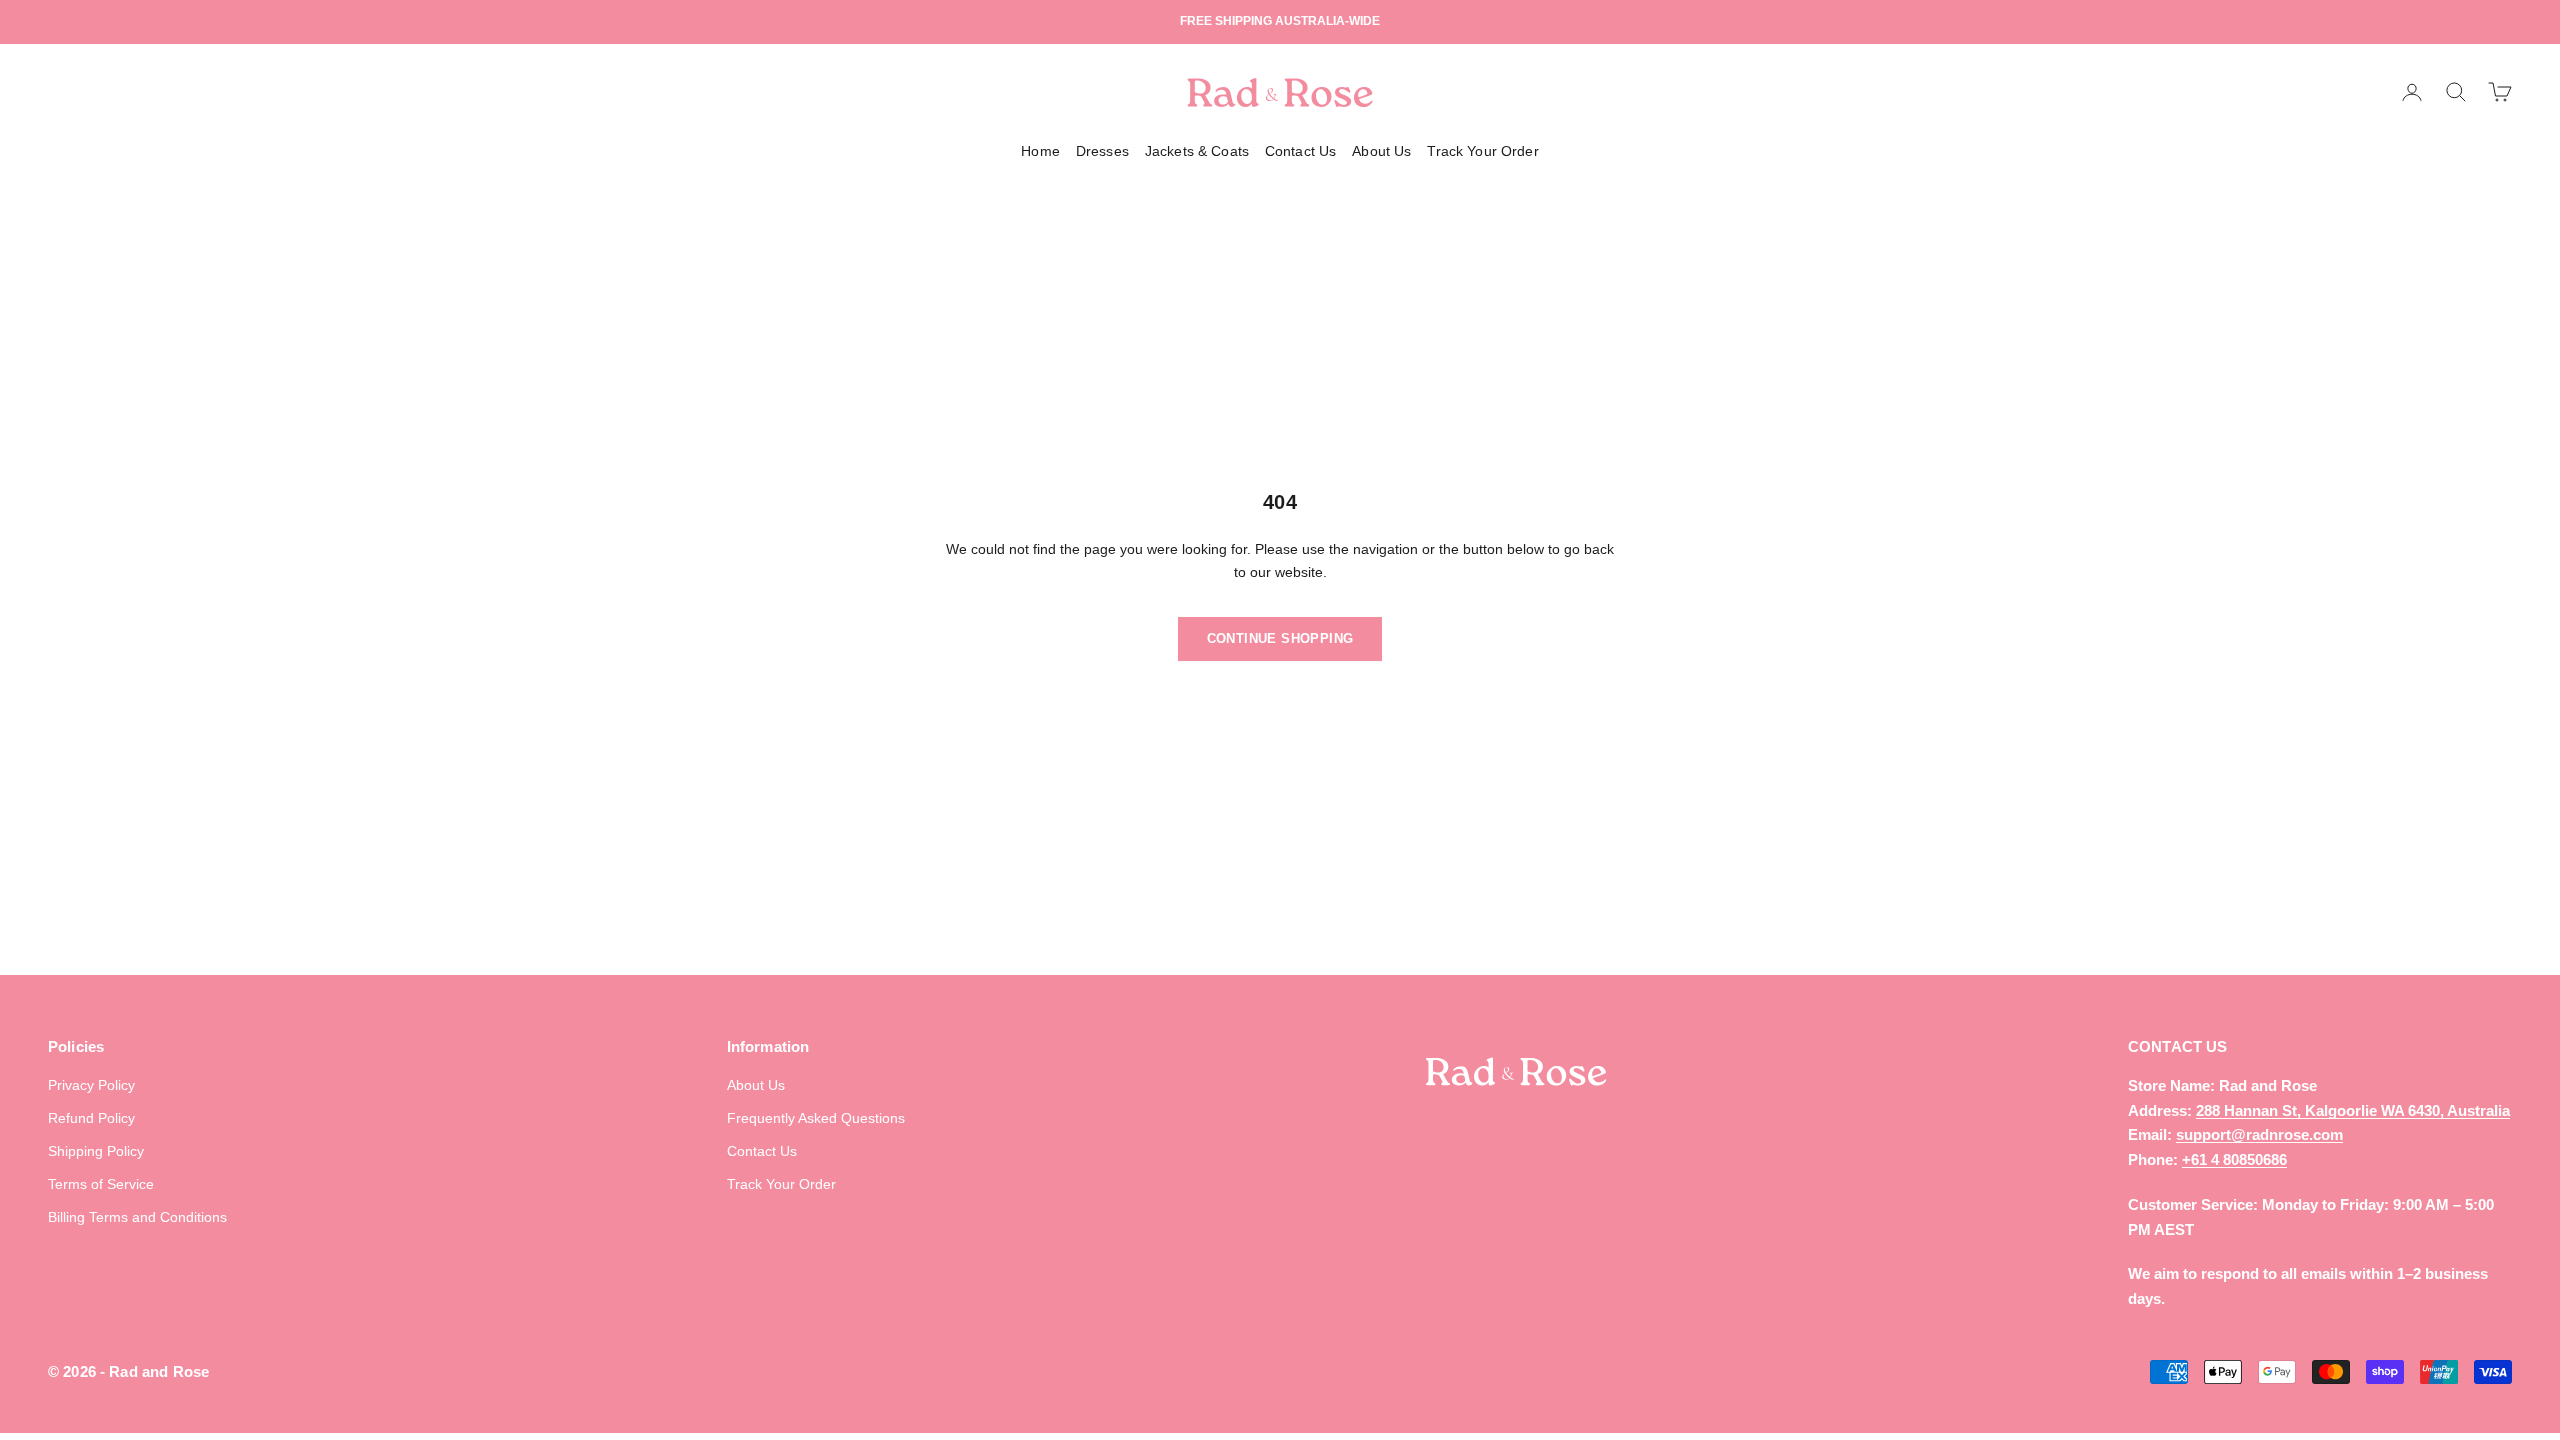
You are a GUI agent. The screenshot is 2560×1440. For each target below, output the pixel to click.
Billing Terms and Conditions (137, 1217)
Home (1040, 151)
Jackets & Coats (1197, 151)
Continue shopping (1280, 638)
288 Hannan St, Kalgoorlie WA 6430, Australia (2353, 1110)
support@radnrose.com (2259, 1134)
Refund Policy (91, 1118)
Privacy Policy (91, 1085)
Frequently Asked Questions (816, 1118)
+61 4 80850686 (2234, 1159)
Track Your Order (1482, 151)
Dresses (1102, 151)
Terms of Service (101, 1184)
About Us (1381, 151)
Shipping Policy (96, 1151)
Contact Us (1300, 151)
